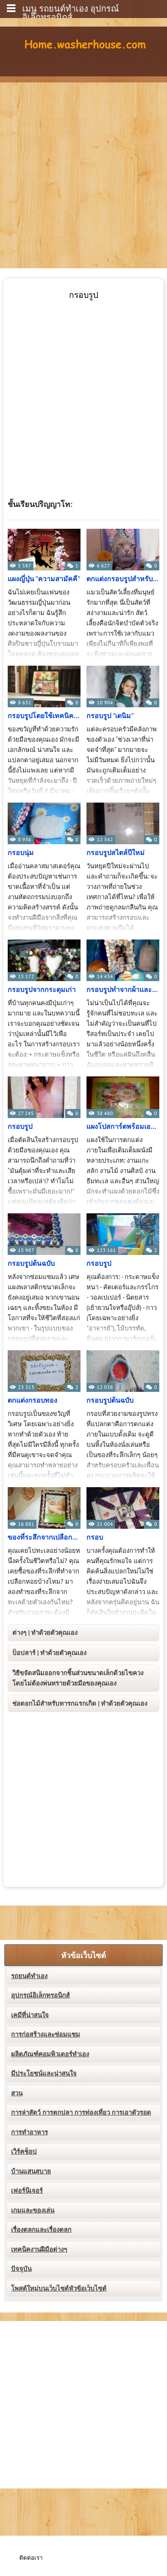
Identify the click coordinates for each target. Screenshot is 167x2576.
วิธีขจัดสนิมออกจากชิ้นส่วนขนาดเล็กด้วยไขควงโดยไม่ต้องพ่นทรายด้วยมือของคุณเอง (78, 1678)
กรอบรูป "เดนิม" (110, 716)
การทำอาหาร (30, 2132)
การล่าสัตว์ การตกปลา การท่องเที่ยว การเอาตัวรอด (81, 2112)
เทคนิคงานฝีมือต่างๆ (39, 2249)
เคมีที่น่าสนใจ (30, 2015)
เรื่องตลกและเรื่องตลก (41, 2230)
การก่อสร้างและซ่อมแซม (46, 2034)
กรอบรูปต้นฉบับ (31, 1264)
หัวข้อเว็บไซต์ (84, 1956)
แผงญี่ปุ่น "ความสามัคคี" (44, 579)
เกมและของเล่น (33, 2210)
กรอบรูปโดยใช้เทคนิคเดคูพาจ (44, 716)
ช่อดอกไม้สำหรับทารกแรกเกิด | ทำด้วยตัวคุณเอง (80, 1703)
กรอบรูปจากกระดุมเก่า (42, 990)
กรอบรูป (20, 1127)
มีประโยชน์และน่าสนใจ (44, 2073)
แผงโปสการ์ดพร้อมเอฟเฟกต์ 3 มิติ (123, 1127)
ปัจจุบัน (21, 2269)
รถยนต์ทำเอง (29, 1976)
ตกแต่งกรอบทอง (33, 1400)
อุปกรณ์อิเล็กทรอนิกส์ (40, 1995)
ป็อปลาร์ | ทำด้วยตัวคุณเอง (49, 1653)
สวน (17, 2093)
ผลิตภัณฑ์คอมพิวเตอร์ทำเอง (50, 2054)
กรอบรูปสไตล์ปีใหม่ (116, 853)
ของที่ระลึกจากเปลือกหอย (44, 1537)
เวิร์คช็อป (24, 2152)
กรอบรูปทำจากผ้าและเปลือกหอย (123, 990)
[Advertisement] (83, 170)
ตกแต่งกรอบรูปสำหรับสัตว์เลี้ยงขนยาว (123, 579)
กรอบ (95, 1537)
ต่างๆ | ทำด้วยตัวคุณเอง (45, 1633)
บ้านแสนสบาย (31, 2171)
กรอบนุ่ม (21, 853)
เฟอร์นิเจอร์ (27, 2191)
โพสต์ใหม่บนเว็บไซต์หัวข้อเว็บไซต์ (59, 2288)
